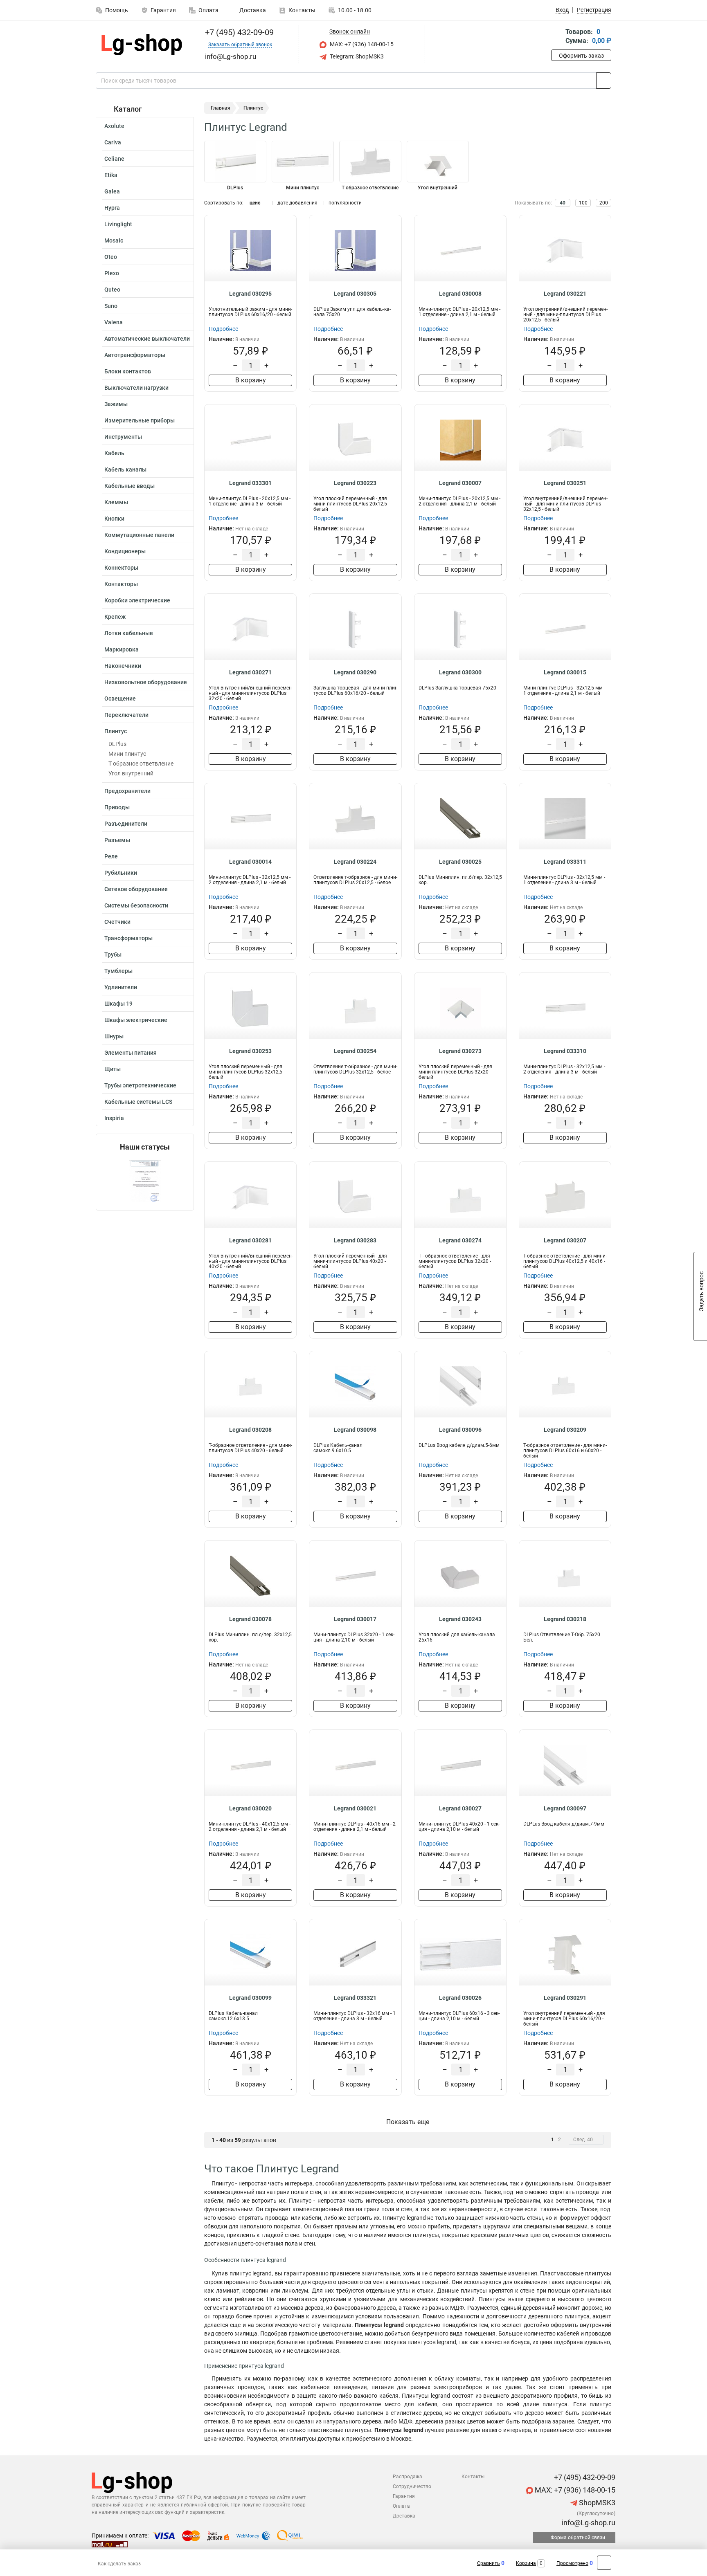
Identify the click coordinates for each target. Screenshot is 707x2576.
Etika (111, 175)
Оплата (208, 10)
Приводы (117, 807)
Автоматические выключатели (147, 339)
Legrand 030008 (460, 294)
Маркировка (122, 649)
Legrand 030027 (460, 1808)
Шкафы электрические (136, 1020)
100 (583, 203)
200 (604, 203)
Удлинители (121, 987)
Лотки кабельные (129, 633)
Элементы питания (131, 1053)
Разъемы (117, 840)
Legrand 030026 (460, 1998)
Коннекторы (121, 568)
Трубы (113, 954)
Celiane (114, 159)
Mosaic (114, 240)
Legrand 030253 (250, 1051)
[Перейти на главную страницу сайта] (142, 45)
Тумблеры (118, 971)
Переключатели (126, 715)
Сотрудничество (412, 2486)
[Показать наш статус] (145, 1181)
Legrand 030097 (565, 1808)
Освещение (120, 698)
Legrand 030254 (355, 1051)
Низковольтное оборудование (146, 682)
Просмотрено (572, 2563)
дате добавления (297, 203)
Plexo (112, 273)
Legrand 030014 (250, 862)
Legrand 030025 (460, 862)
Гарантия (163, 10)
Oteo (111, 257)
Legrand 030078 (250, 1619)
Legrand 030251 (565, 483)
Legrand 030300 (460, 672)
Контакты (302, 10)
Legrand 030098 (355, 1430)
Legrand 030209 (565, 1430)
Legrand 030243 (460, 1619)
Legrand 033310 (565, 1051)
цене (255, 203)
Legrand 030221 (565, 294)
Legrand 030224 (355, 862)
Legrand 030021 (355, 1808)
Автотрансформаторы (135, 355)
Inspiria (114, 1118)
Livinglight (118, 224)
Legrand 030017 (355, 1619)
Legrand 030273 (460, 1051)
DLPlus (117, 744)
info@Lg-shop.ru (588, 2523)
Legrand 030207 (565, 1240)
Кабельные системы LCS (138, 1102)
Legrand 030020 (250, 1808)
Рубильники (121, 873)
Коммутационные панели (139, 535)
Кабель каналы (125, 469)
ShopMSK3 (596, 2503)
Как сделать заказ (119, 2564)
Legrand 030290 (355, 672)
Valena (114, 322)
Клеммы (116, 502)
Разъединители (126, 824)
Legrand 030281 (250, 1240)
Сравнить (489, 2563)
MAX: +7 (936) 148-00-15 (361, 44)
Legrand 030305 (355, 294)
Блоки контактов (128, 371)
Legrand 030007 (460, 483)
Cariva (113, 142)
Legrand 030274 (460, 1240)
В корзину (251, 380)
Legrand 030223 (355, 483)
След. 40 (583, 2140)
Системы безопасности (136, 905)
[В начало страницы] (604, 2563)
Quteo (112, 290)
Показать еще (408, 2122)
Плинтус (116, 731)
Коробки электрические (137, 600)
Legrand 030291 (565, 1998)
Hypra (112, 208)
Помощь (117, 10)
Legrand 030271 (250, 672)
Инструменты (123, 437)
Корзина (526, 2563)
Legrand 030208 (250, 1430)
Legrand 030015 (565, 672)
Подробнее (223, 329)
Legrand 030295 (250, 294)
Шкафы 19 (118, 1004)
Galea (112, 191)
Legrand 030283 (355, 1240)
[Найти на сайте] (604, 81)
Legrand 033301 (250, 483)
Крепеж (115, 617)
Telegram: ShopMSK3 (356, 56)
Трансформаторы (128, 938)
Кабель (114, 453)
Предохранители (127, 791)
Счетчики (117, 922)
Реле (111, 856)
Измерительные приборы (140, 420)
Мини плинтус (127, 754)
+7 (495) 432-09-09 (238, 32)
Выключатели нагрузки (136, 388)
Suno (111, 306)
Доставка (252, 10)
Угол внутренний (131, 773)
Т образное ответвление (141, 764)
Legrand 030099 (250, 1998)
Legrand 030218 (565, 1619)
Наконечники (123, 666)
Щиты (113, 1069)
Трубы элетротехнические (140, 1085)
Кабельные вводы (129, 486)
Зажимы (116, 404)
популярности (345, 203)
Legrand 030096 (460, 1430)
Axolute (114, 126)
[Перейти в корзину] (557, 37)
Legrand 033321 (355, 1998)
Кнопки (114, 519)
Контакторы (121, 584)
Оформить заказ (581, 56)
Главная (221, 108)
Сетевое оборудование (136, 889)
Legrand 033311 (565, 862)
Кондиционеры (125, 551)
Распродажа (408, 2477)
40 (563, 203)
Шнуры (114, 1036)
